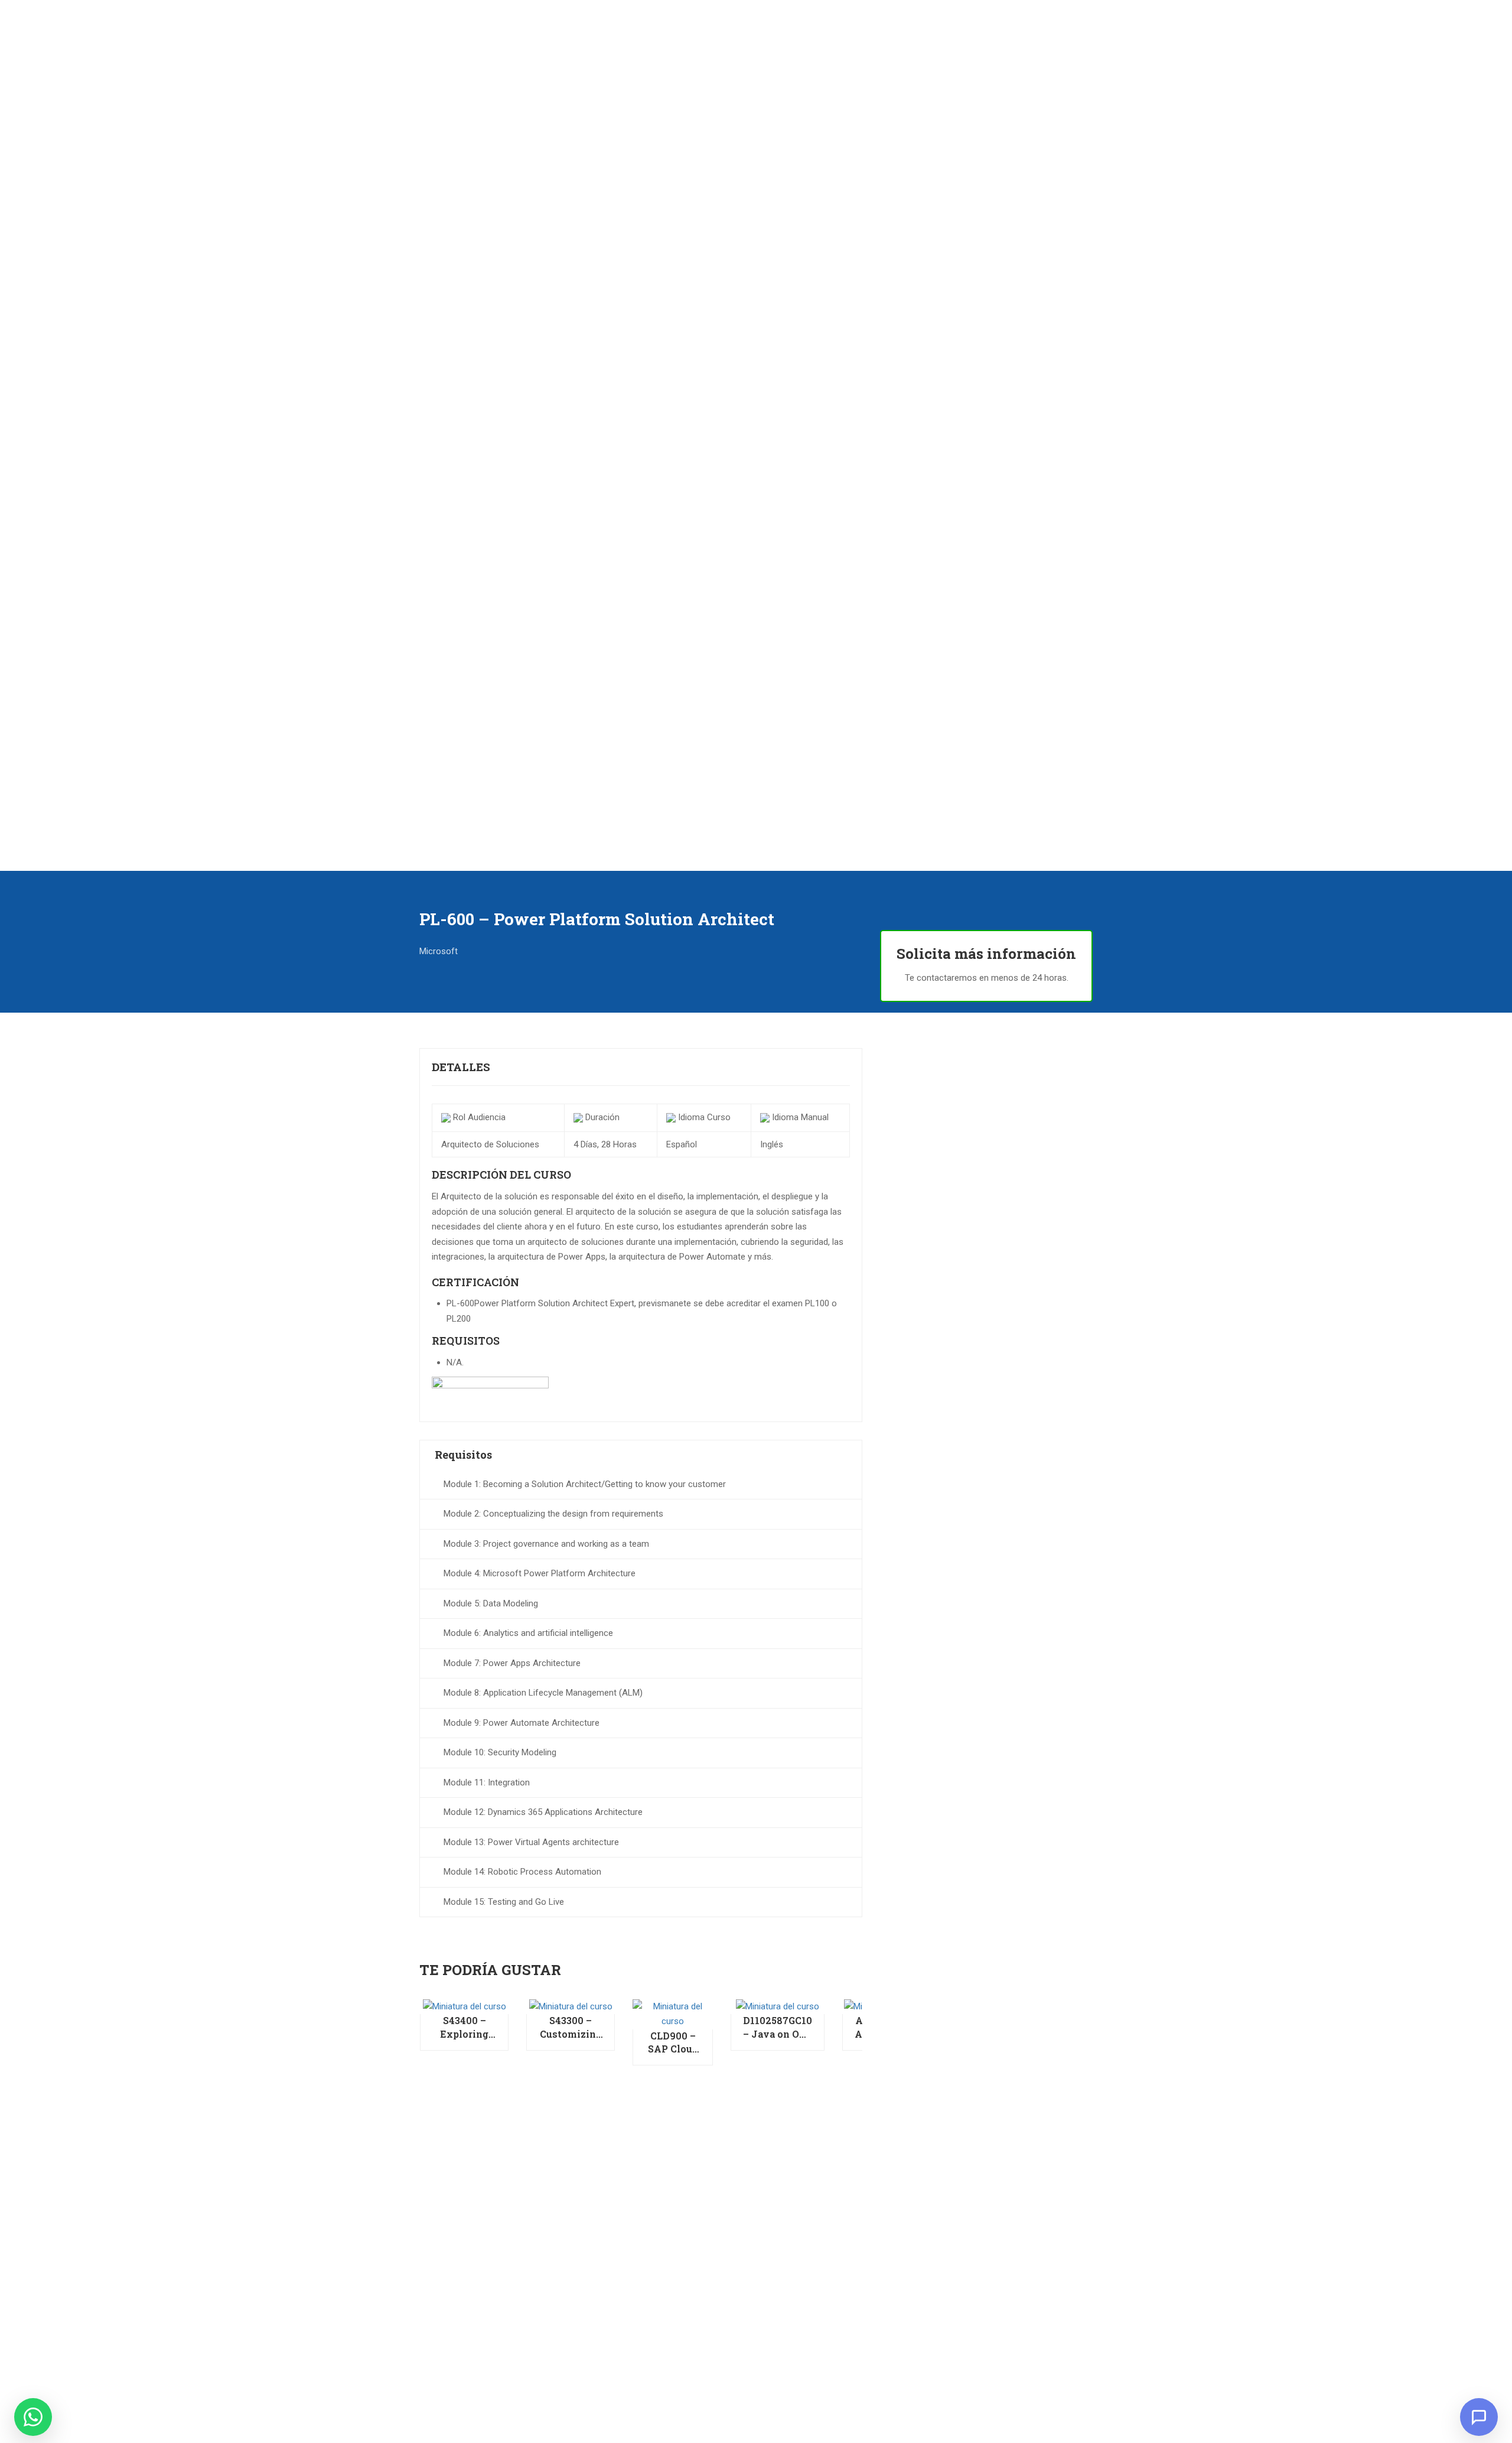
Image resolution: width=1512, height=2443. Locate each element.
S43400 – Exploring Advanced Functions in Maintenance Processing (464, 2027)
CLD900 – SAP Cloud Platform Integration (673, 2043)
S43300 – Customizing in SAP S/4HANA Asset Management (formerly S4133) (571, 2027)
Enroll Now (464, 2006)
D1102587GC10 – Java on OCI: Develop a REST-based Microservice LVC (778, 2027)
